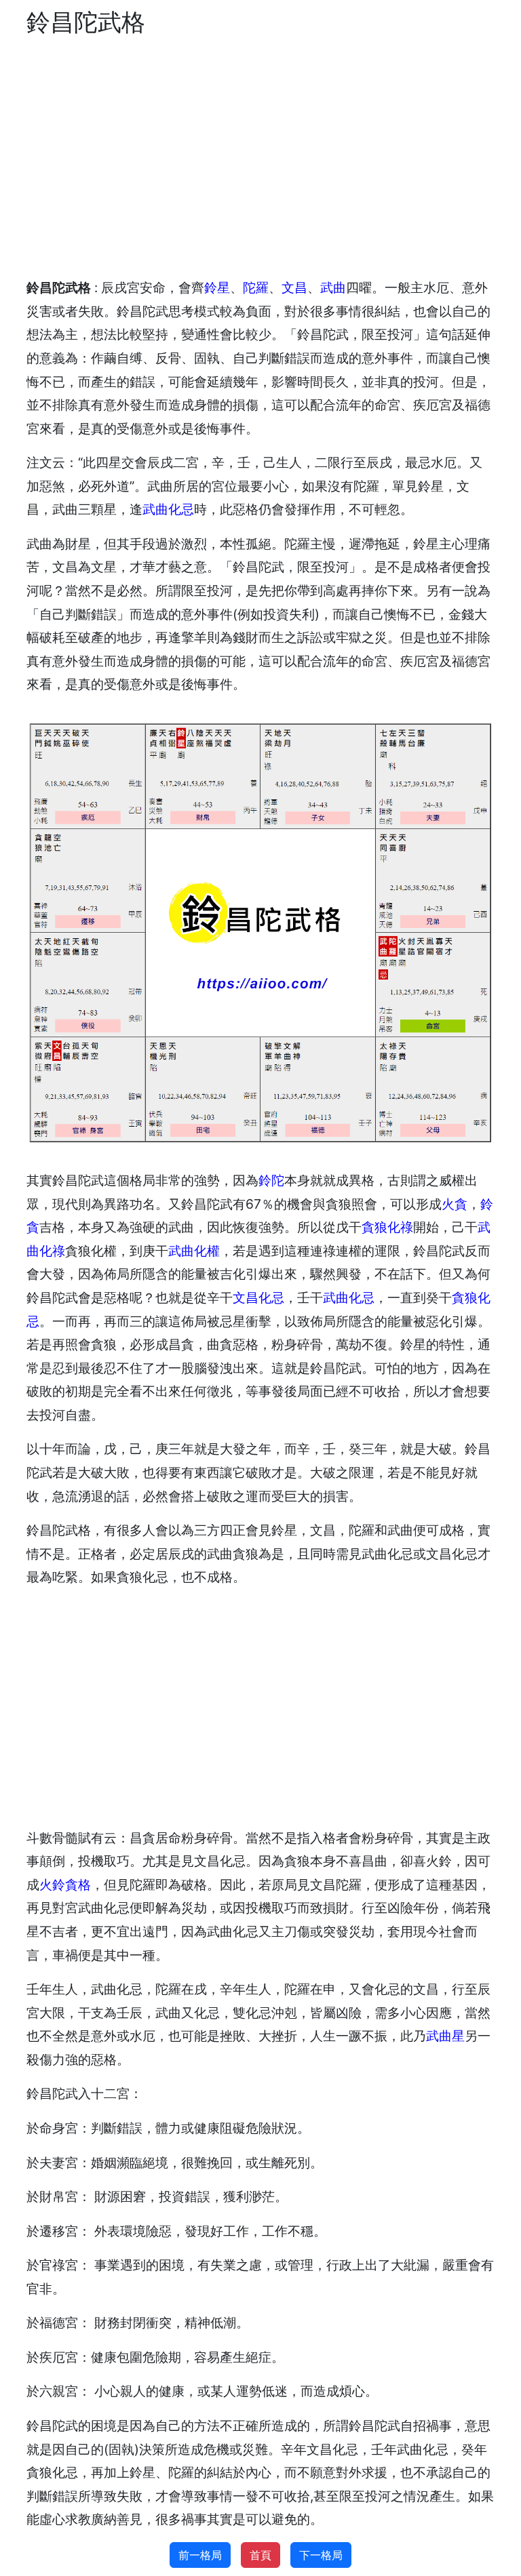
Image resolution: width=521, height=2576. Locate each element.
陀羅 (256, 287)
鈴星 (217, 287)
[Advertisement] (260, 157)
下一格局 (321, 2555)
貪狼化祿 (387, 1227)
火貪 (455, 1204)
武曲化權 (194, 1251)
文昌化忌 (258, 1297)
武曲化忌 (168, 509)
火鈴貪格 (65, 1885)
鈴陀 (271, 1180)
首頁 (260, 2555)
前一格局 (200, 2555)
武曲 (333, 287)
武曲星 (445, 2036)
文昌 (294, 287)
